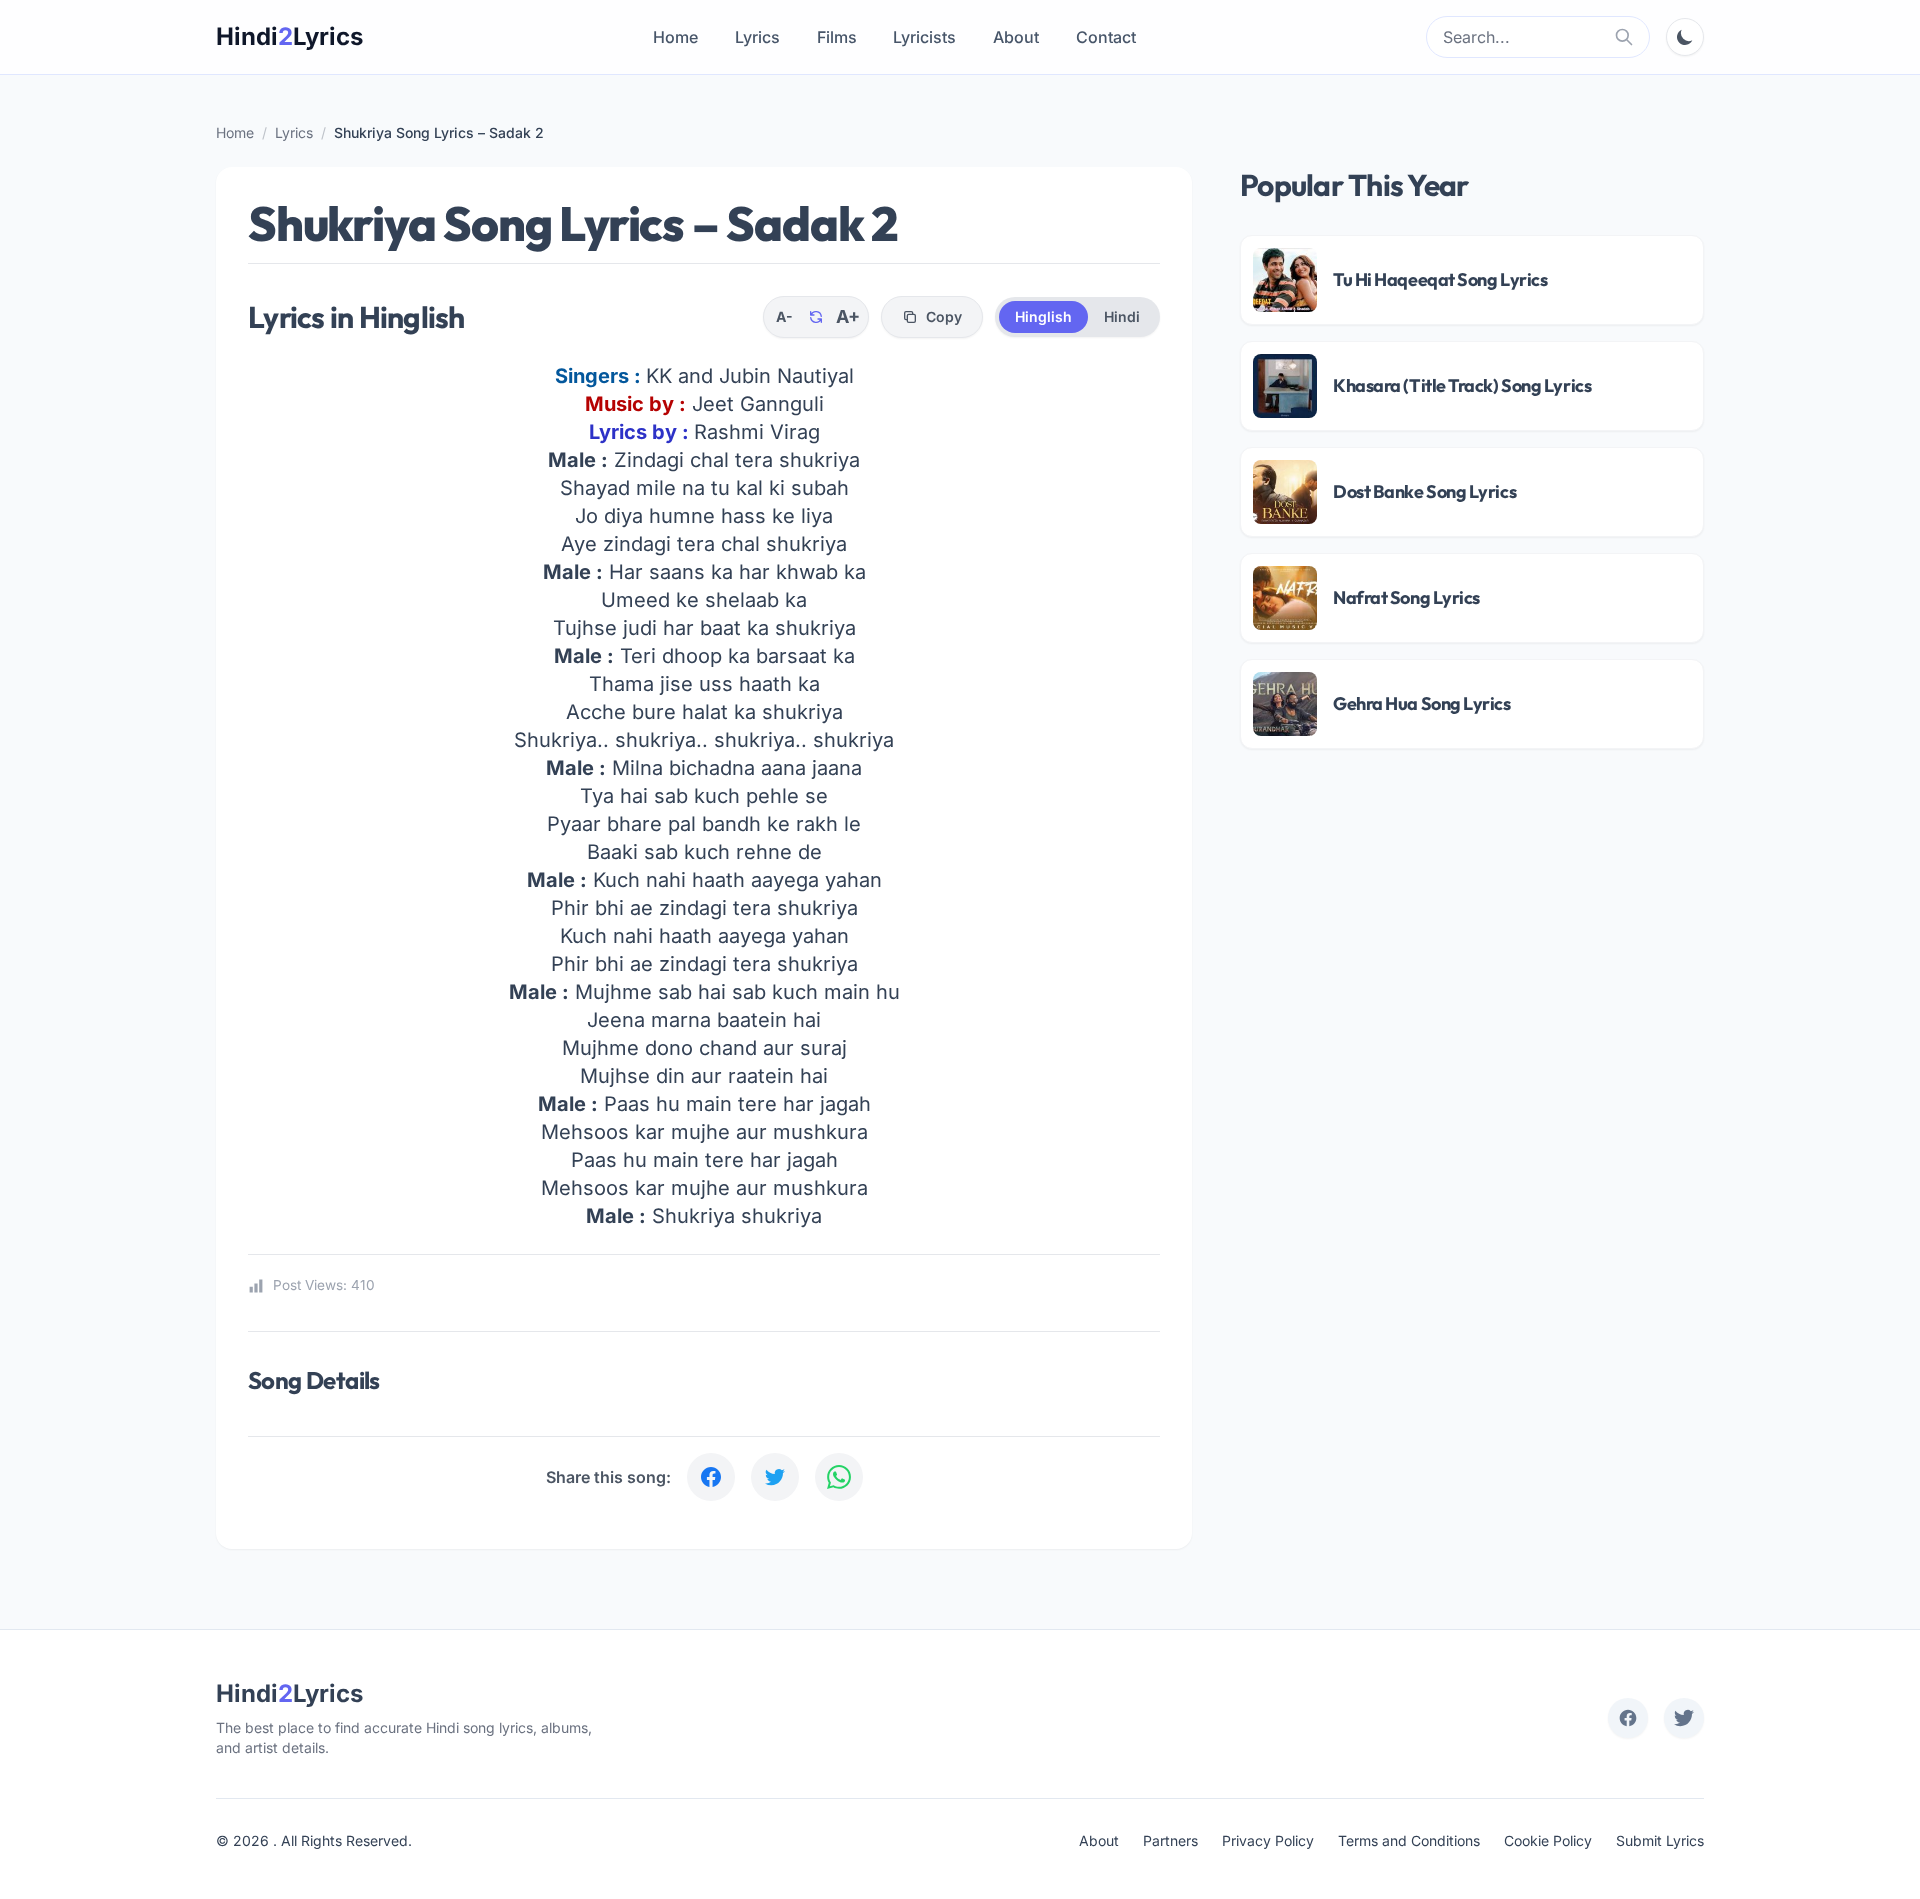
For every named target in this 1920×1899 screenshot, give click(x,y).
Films (837, 37)
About (1016, 37)
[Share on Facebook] (711, 1477)
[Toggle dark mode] (1685, 37)
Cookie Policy (1548, 1840)
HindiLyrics (289, 36)
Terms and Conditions (1409, 1840)
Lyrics (757, 37)
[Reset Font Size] (816, 317)
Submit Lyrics (1660, 1840)
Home (675, 37)
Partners (1170, 1840)
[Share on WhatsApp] (839, 1477)
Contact (1106, 37)
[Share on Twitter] (775, 1477)
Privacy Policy (1268, 1840)
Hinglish (1043, 316)
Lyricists (924, 37)
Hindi (1122, 316)
